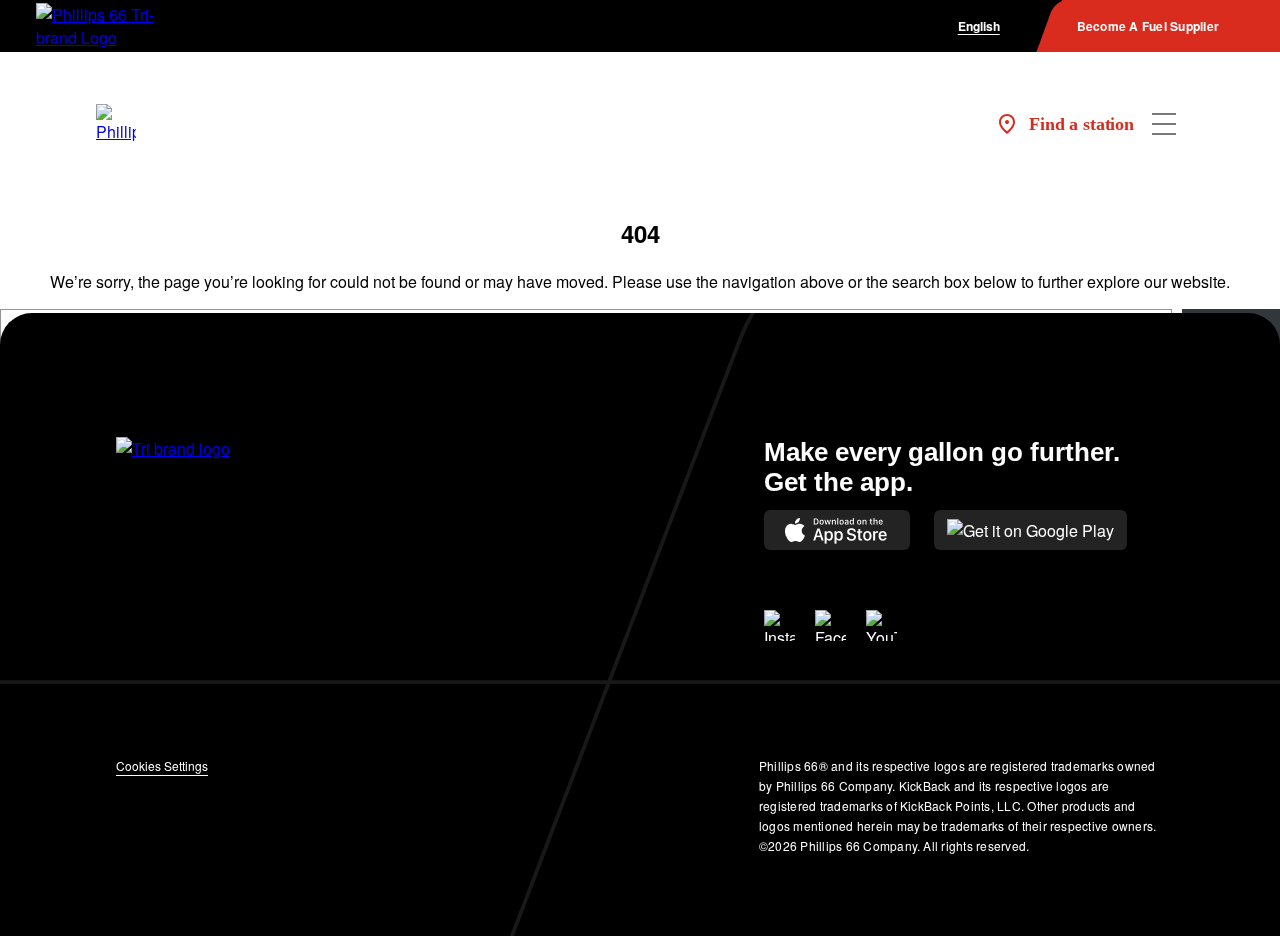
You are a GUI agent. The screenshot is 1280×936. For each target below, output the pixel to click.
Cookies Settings (162, 765)
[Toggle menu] (1164, 124)
